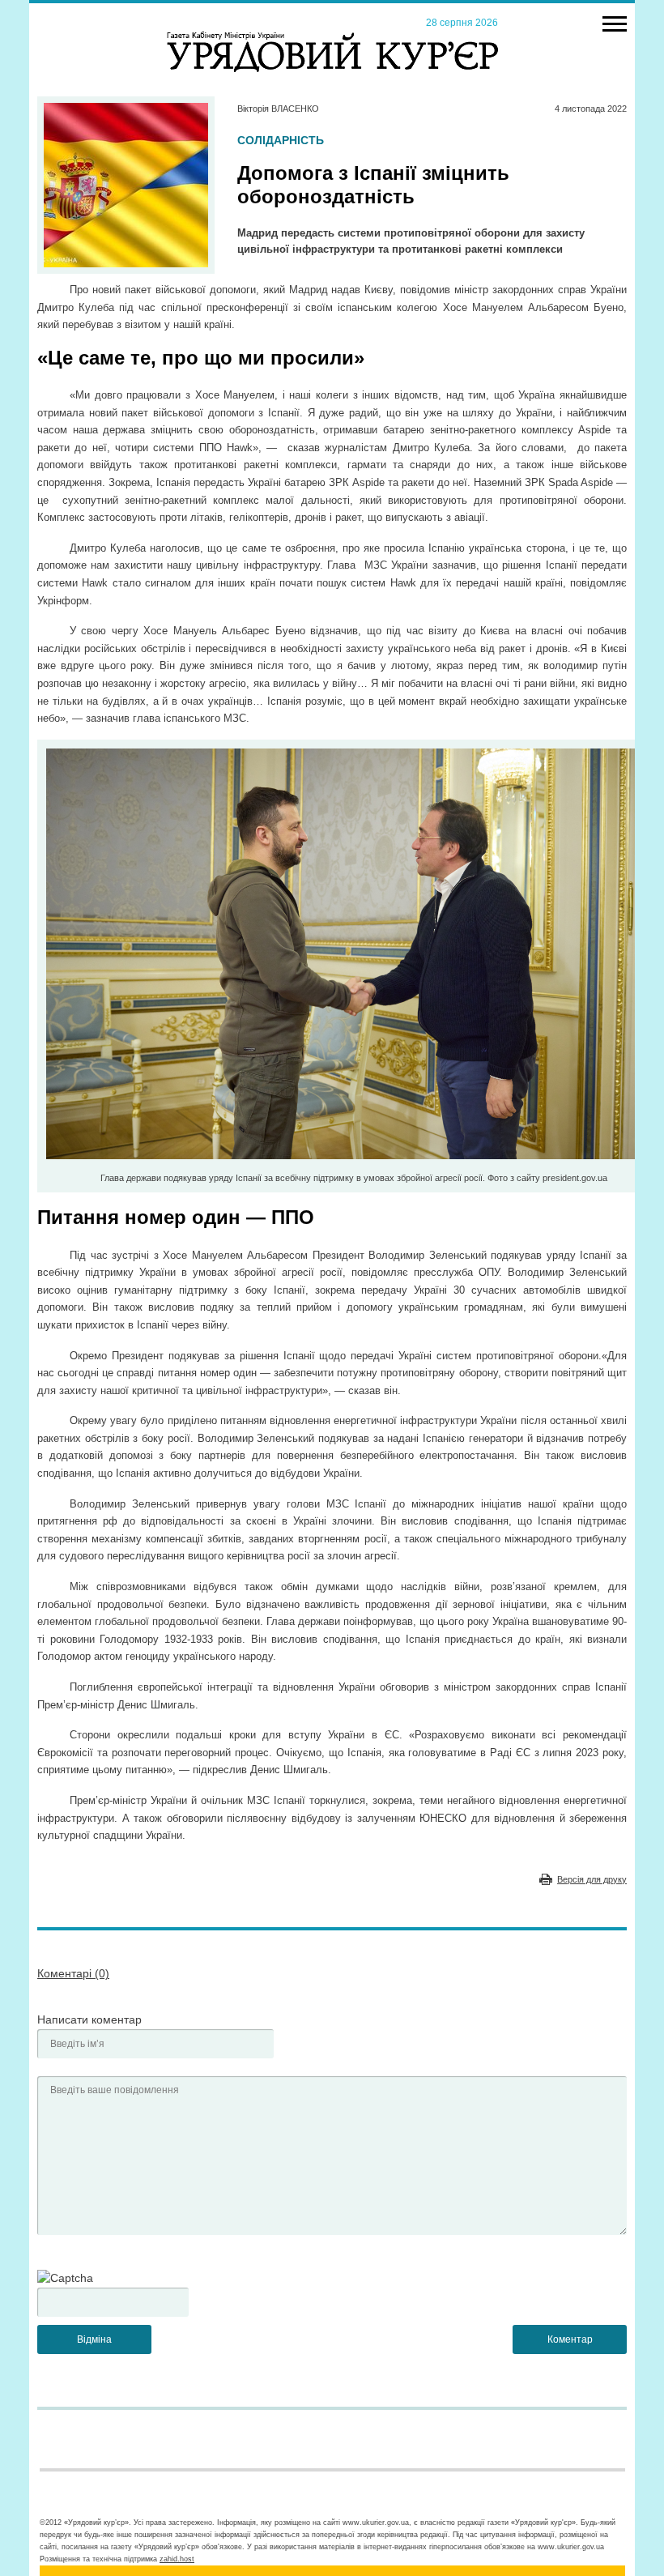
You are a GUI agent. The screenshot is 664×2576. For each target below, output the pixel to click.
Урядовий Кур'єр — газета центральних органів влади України (332, 36)
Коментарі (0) (73, 1973)
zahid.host (177, 2559)
